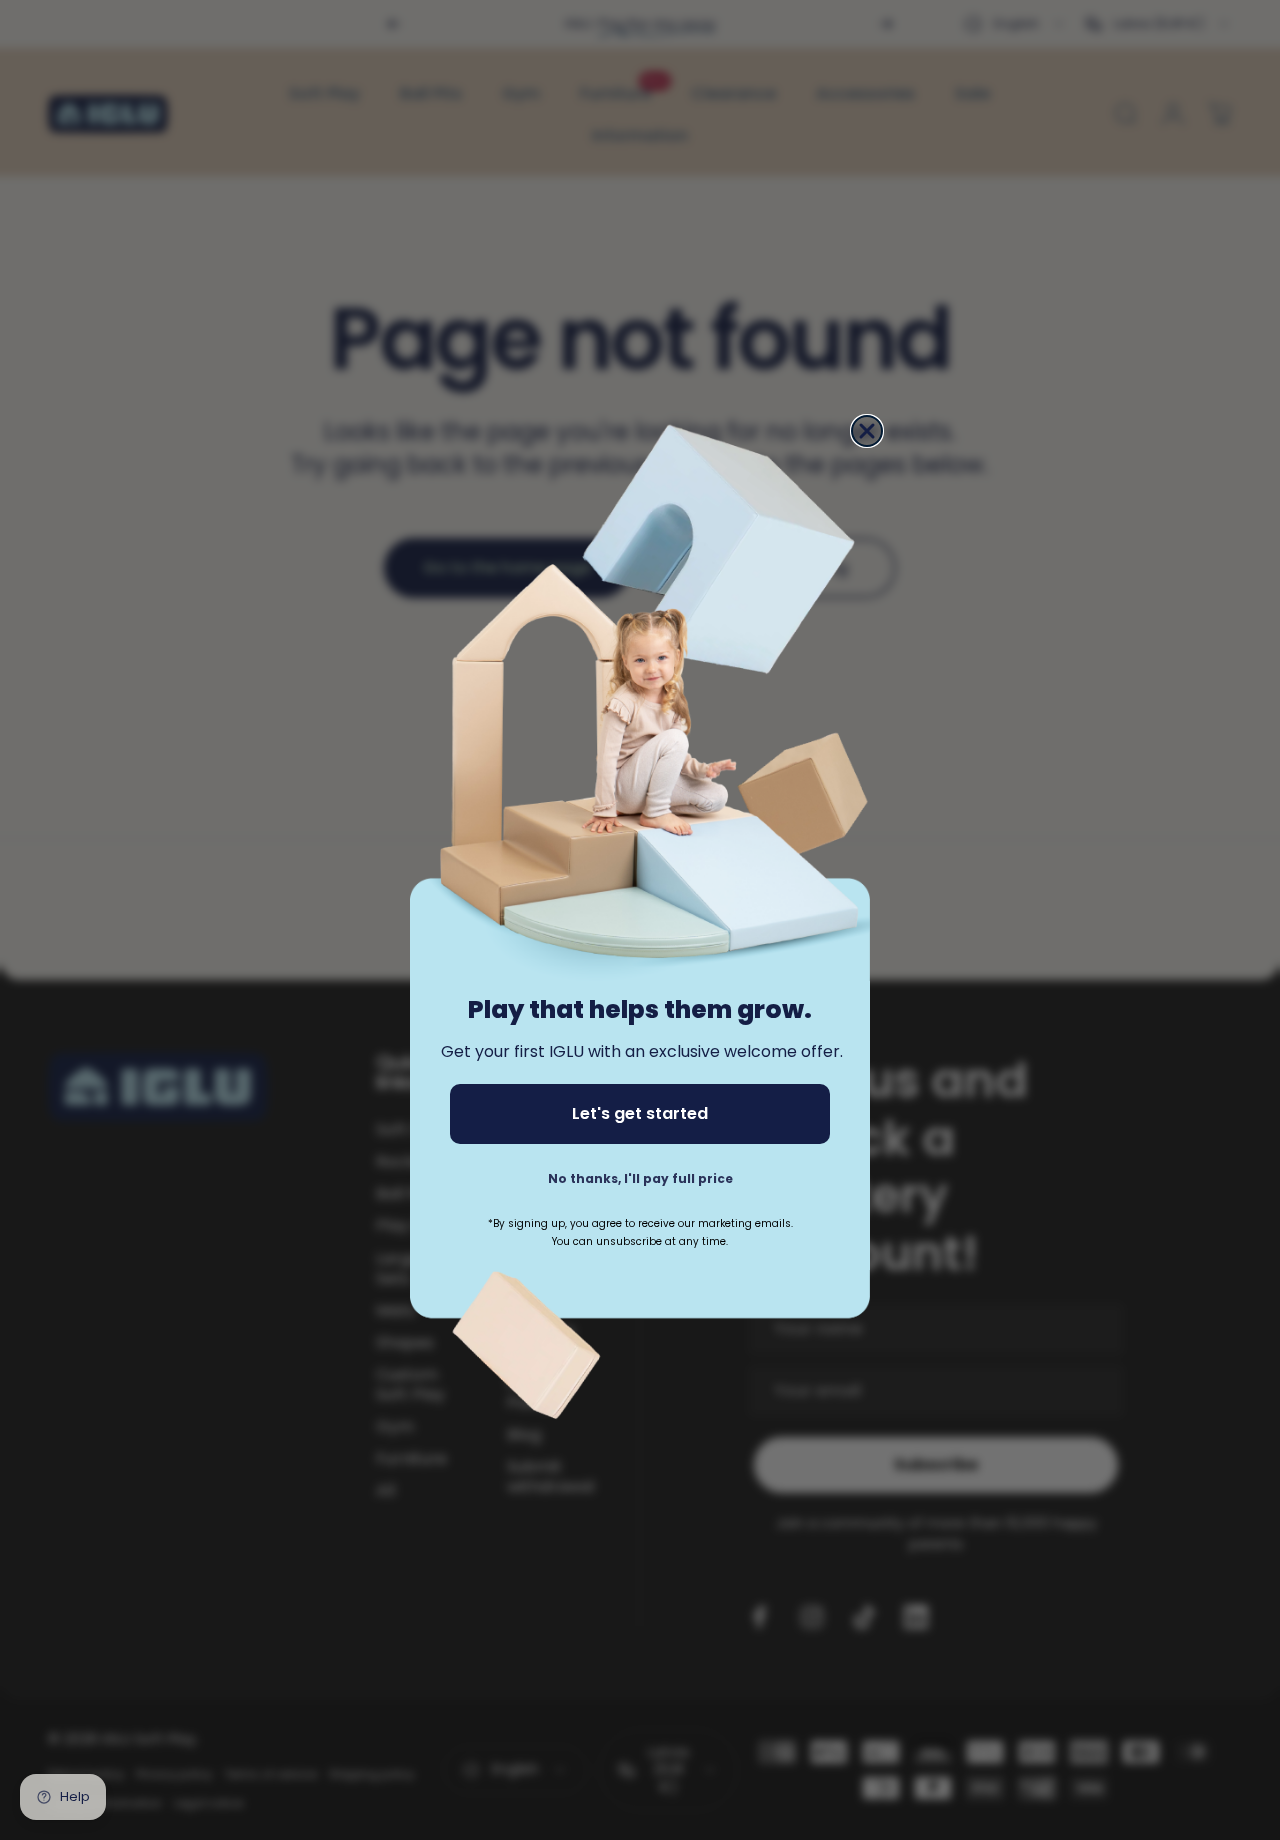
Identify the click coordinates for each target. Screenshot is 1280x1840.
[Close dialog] (867, 431)
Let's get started (640, 1113)
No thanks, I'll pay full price (640, 1178)
